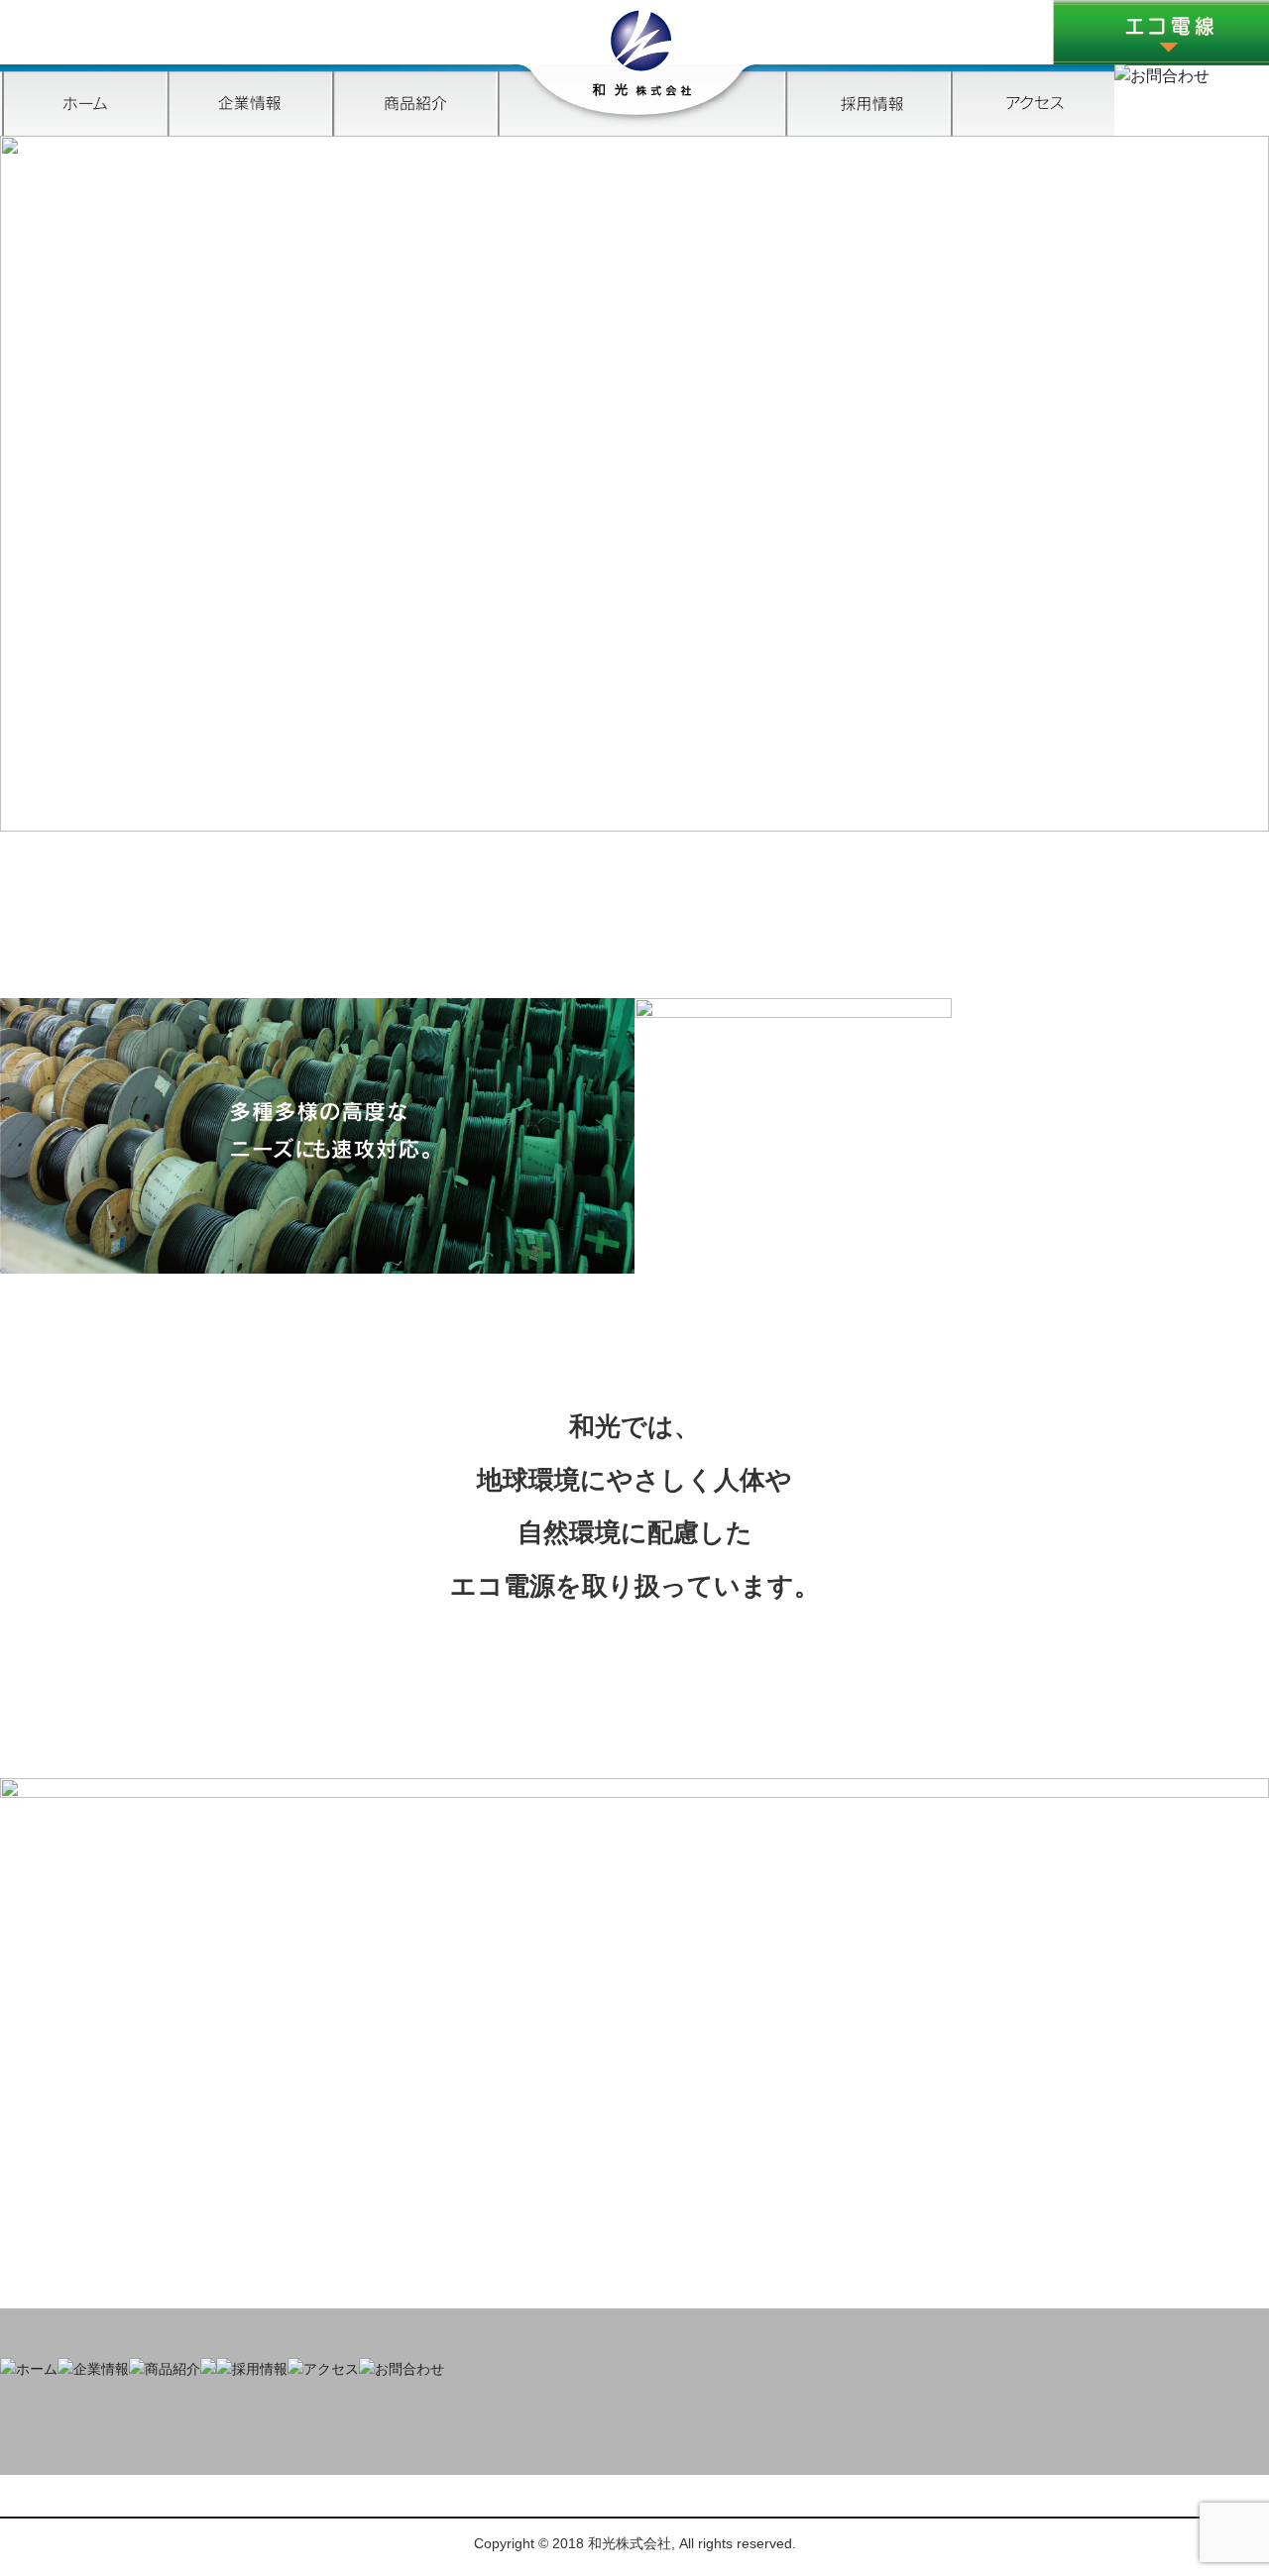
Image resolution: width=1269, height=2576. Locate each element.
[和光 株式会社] (642, 91)
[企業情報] (93, 2369)
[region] (634, 484)
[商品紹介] (413, 130)
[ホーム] (83, 130)
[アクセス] (1032, 130)
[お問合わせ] (1162, 76)
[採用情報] (866, 130)
